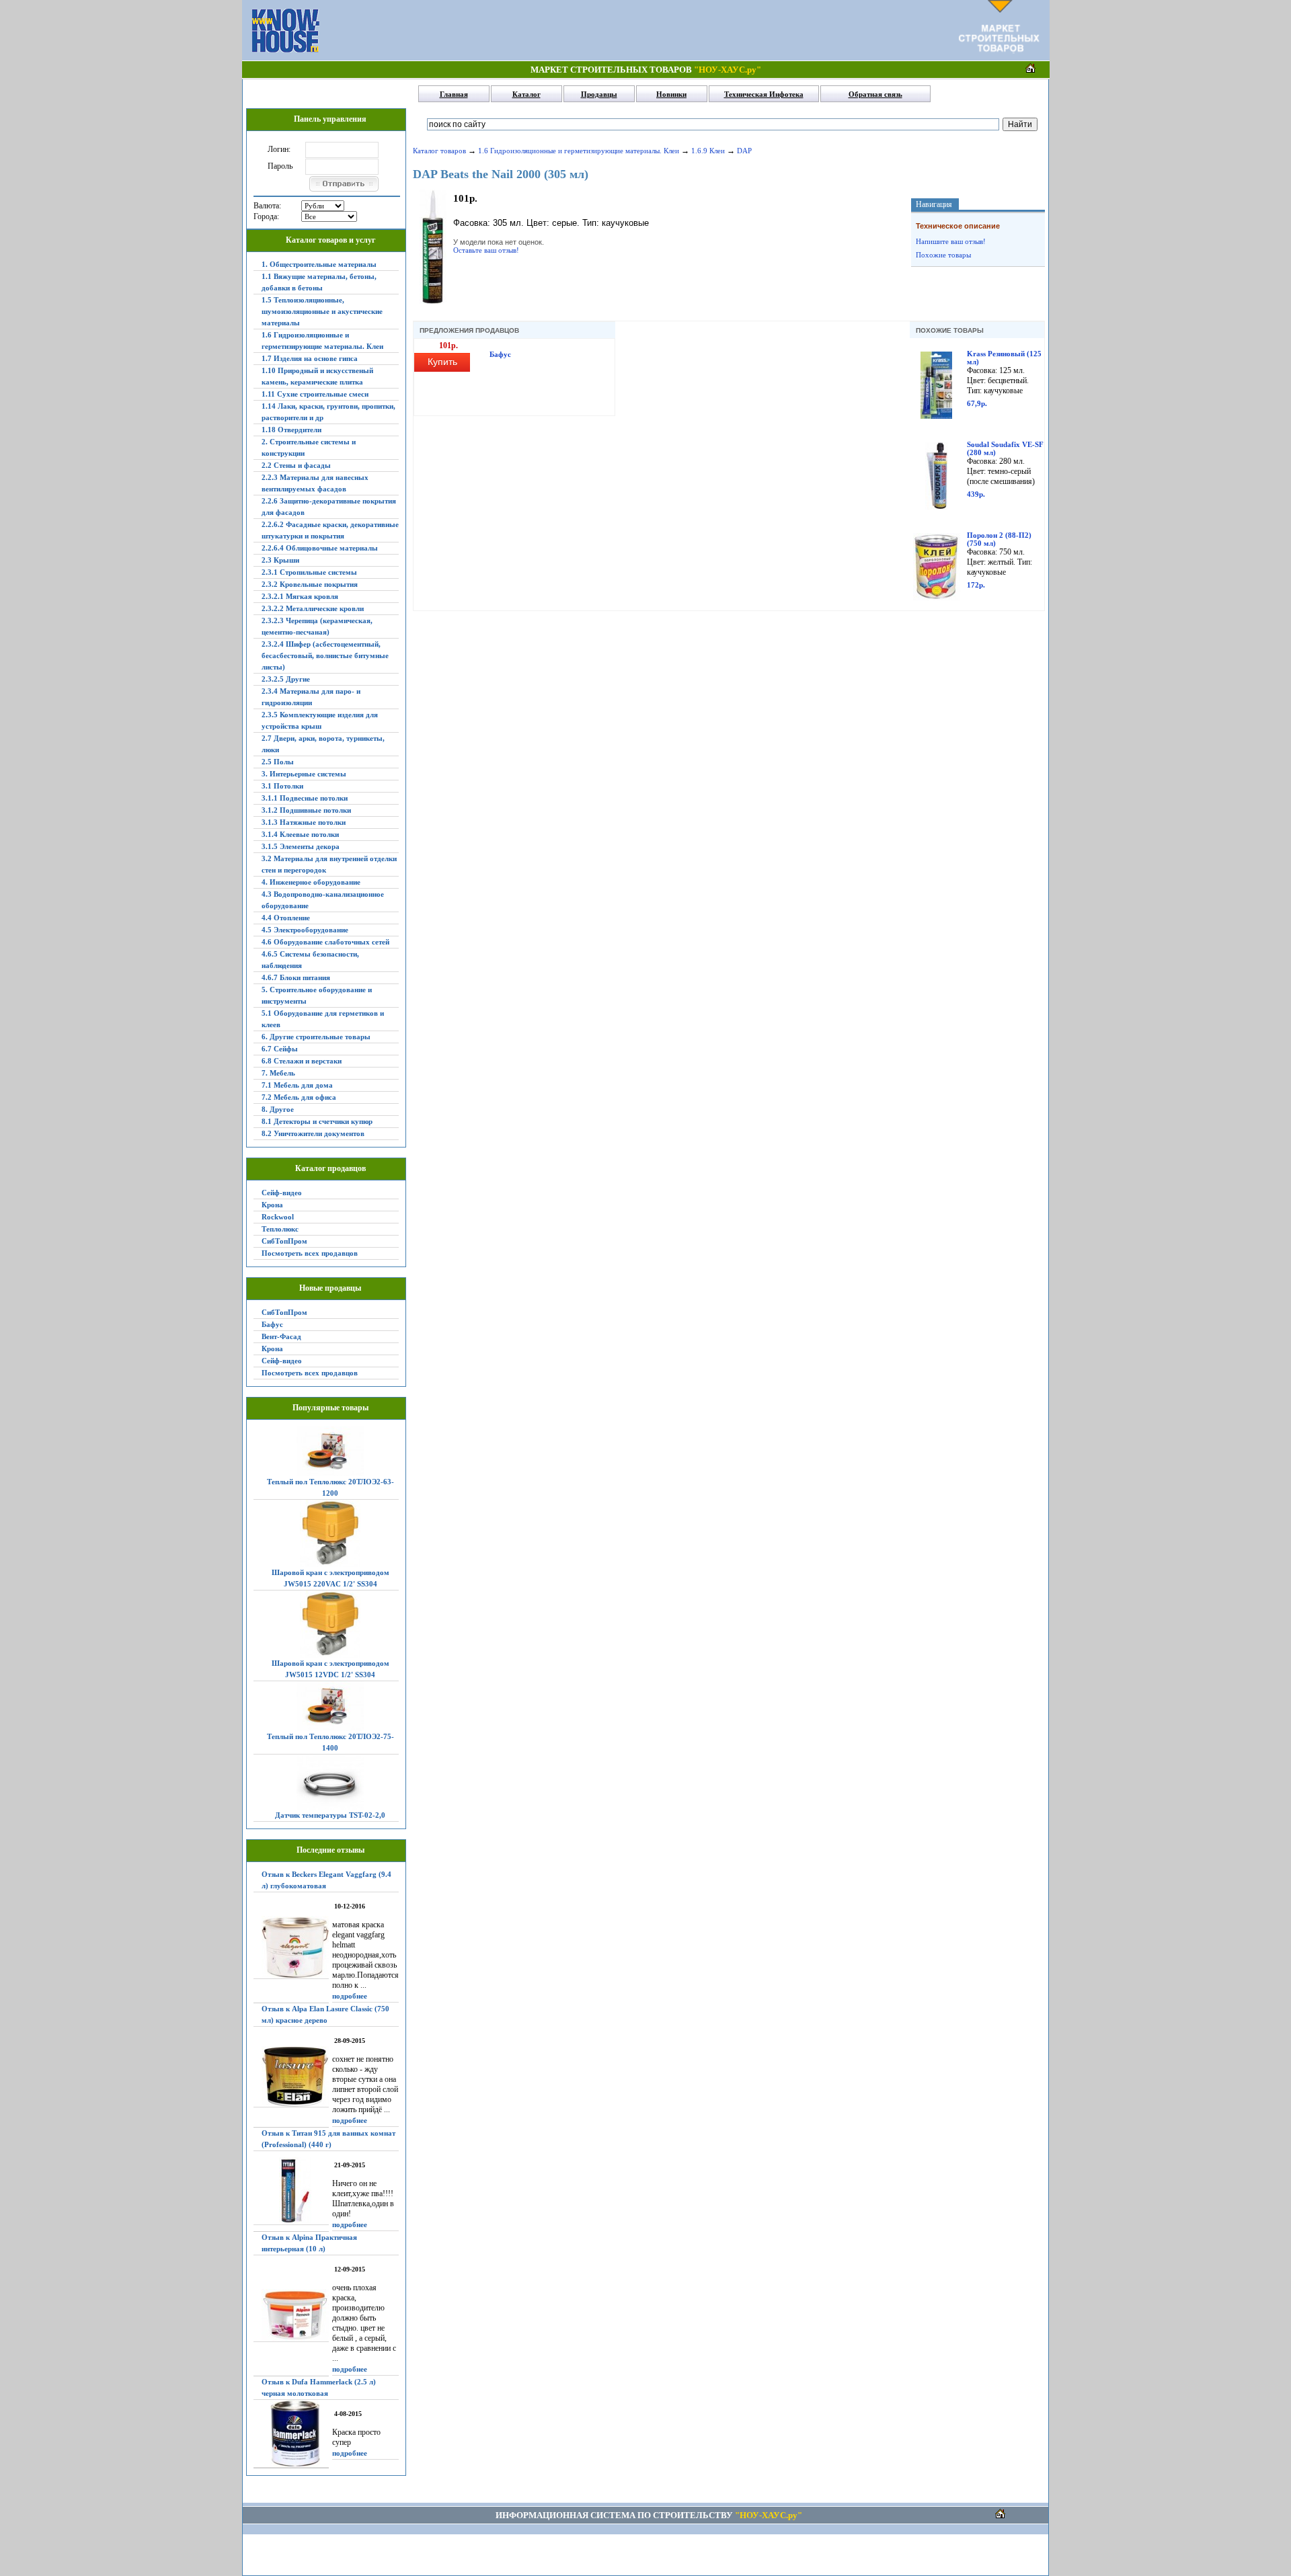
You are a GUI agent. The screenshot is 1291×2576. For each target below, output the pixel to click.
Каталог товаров (439, 151)
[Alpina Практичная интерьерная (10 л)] (291, 2316)
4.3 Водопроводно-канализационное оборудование (323, 900)
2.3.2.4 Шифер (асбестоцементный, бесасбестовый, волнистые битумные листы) (325, 655)
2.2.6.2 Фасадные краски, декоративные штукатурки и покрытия (330, 530)
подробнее (350, 1996)
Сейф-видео (282, 1193)
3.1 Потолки (282, 786)
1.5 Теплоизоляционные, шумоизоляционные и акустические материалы (322, 311)
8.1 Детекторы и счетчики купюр (317, 1121)
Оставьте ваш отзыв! (486, 250)
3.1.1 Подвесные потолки (305, 798)
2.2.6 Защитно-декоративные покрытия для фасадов (329, 507)
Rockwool (278, 1217)
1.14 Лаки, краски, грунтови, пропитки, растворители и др (328, 412)
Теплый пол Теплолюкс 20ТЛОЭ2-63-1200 (330, 1487)
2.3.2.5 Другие (286, 679)
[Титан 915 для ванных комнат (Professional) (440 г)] (291, 2191)
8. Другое (278, 1109)
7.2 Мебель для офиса (299, 1097)
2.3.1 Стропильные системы (309, 572)
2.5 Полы (278, 762)
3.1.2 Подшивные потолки (306, 810)
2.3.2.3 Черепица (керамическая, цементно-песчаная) (317, 626)
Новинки (671, 94)
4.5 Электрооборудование (305, 930)
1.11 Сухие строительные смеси (315, 394)
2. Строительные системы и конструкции (309, 447)
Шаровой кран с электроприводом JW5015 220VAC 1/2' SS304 (330, 1578)
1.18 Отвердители (291, 430)
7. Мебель (278, 1073)
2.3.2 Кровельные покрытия (310, 584)
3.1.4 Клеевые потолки (300, 834)
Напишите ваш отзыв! (951, 241)
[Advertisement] (639, 30)
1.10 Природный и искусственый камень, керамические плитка (317, 376)
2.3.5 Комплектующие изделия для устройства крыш (320, 720)
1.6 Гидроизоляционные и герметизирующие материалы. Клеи (322, 340)
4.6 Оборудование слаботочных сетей (325, 942)
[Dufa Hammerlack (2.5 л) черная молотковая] (291, 2434)
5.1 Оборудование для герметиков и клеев (323, 1019)
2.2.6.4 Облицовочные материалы (320, 548)
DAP (744, 151)
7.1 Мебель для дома (297, 1085)
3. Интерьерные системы (304, 774)
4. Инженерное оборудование (311, 882)
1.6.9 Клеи (708, 151)
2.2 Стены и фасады (296, 465)
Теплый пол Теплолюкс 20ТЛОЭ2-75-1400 (330, 1742)
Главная (454, 94)
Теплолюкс (280, 1229)
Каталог (526, 94)
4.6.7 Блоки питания (296, 977)
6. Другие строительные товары (316, 1037)
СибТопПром (284, 1241)
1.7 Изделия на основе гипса (310, 358)
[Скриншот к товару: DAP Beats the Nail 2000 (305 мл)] (433, 301)
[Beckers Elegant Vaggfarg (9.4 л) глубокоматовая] (291, 1947)
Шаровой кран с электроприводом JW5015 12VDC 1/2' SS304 (330, 1669)
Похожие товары (943, 255)
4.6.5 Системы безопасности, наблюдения (310, 960)
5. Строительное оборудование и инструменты (317, 995)
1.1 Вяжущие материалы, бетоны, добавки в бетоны (319, 282)
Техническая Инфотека (764, 94)
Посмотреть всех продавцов (310, 1253)
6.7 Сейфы (280, 1049)
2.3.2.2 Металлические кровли (313, 608)
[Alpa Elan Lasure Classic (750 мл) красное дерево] (291, 2077)
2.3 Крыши (280, 560)
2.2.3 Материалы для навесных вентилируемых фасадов (315, 483)
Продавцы (599, 94)
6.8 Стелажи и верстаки (302, 1061)
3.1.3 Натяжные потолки (304, 822)
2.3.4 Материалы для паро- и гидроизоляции (311, 697)
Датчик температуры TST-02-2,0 (330, 1815)
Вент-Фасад (281, 1336)
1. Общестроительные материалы (319, 264)
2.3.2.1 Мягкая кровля (300, 596)
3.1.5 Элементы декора (301, 846)
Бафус (272, 1324)
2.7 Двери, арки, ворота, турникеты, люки (323, 744)
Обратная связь (875, 94)
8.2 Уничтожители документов (313, 1133)
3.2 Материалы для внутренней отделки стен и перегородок (329, 864)
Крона (272, 1205)
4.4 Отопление (286, 918)
